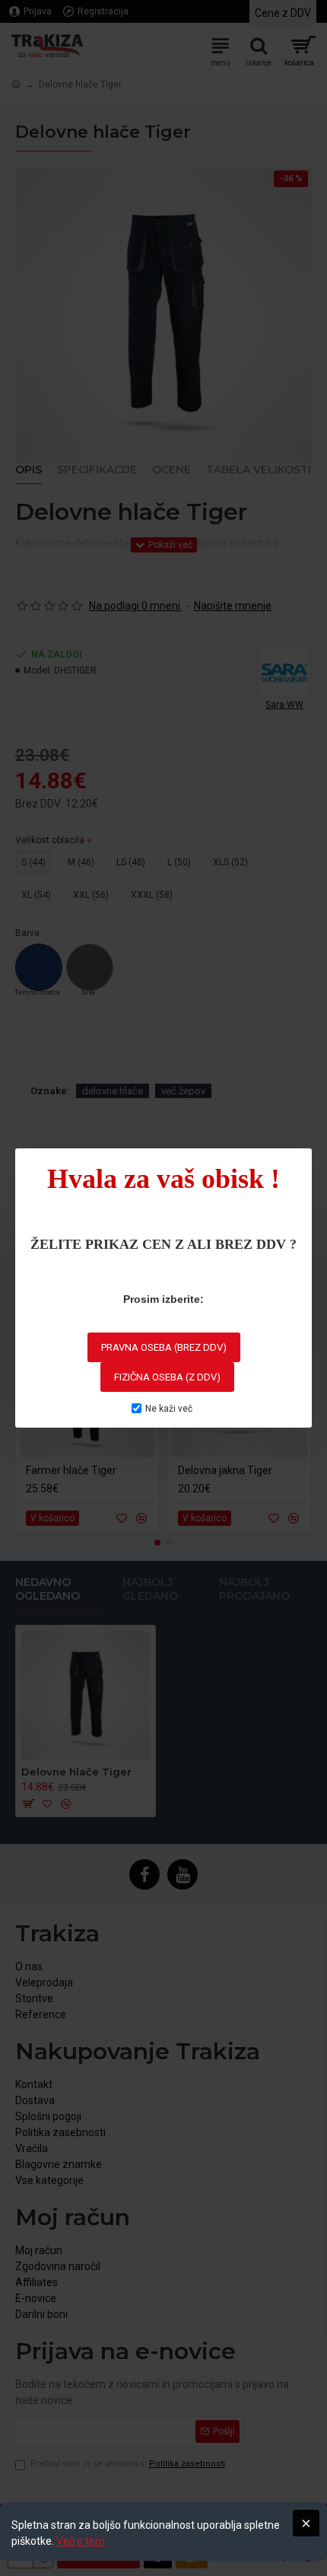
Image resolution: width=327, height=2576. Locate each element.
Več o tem (81, 2541)
